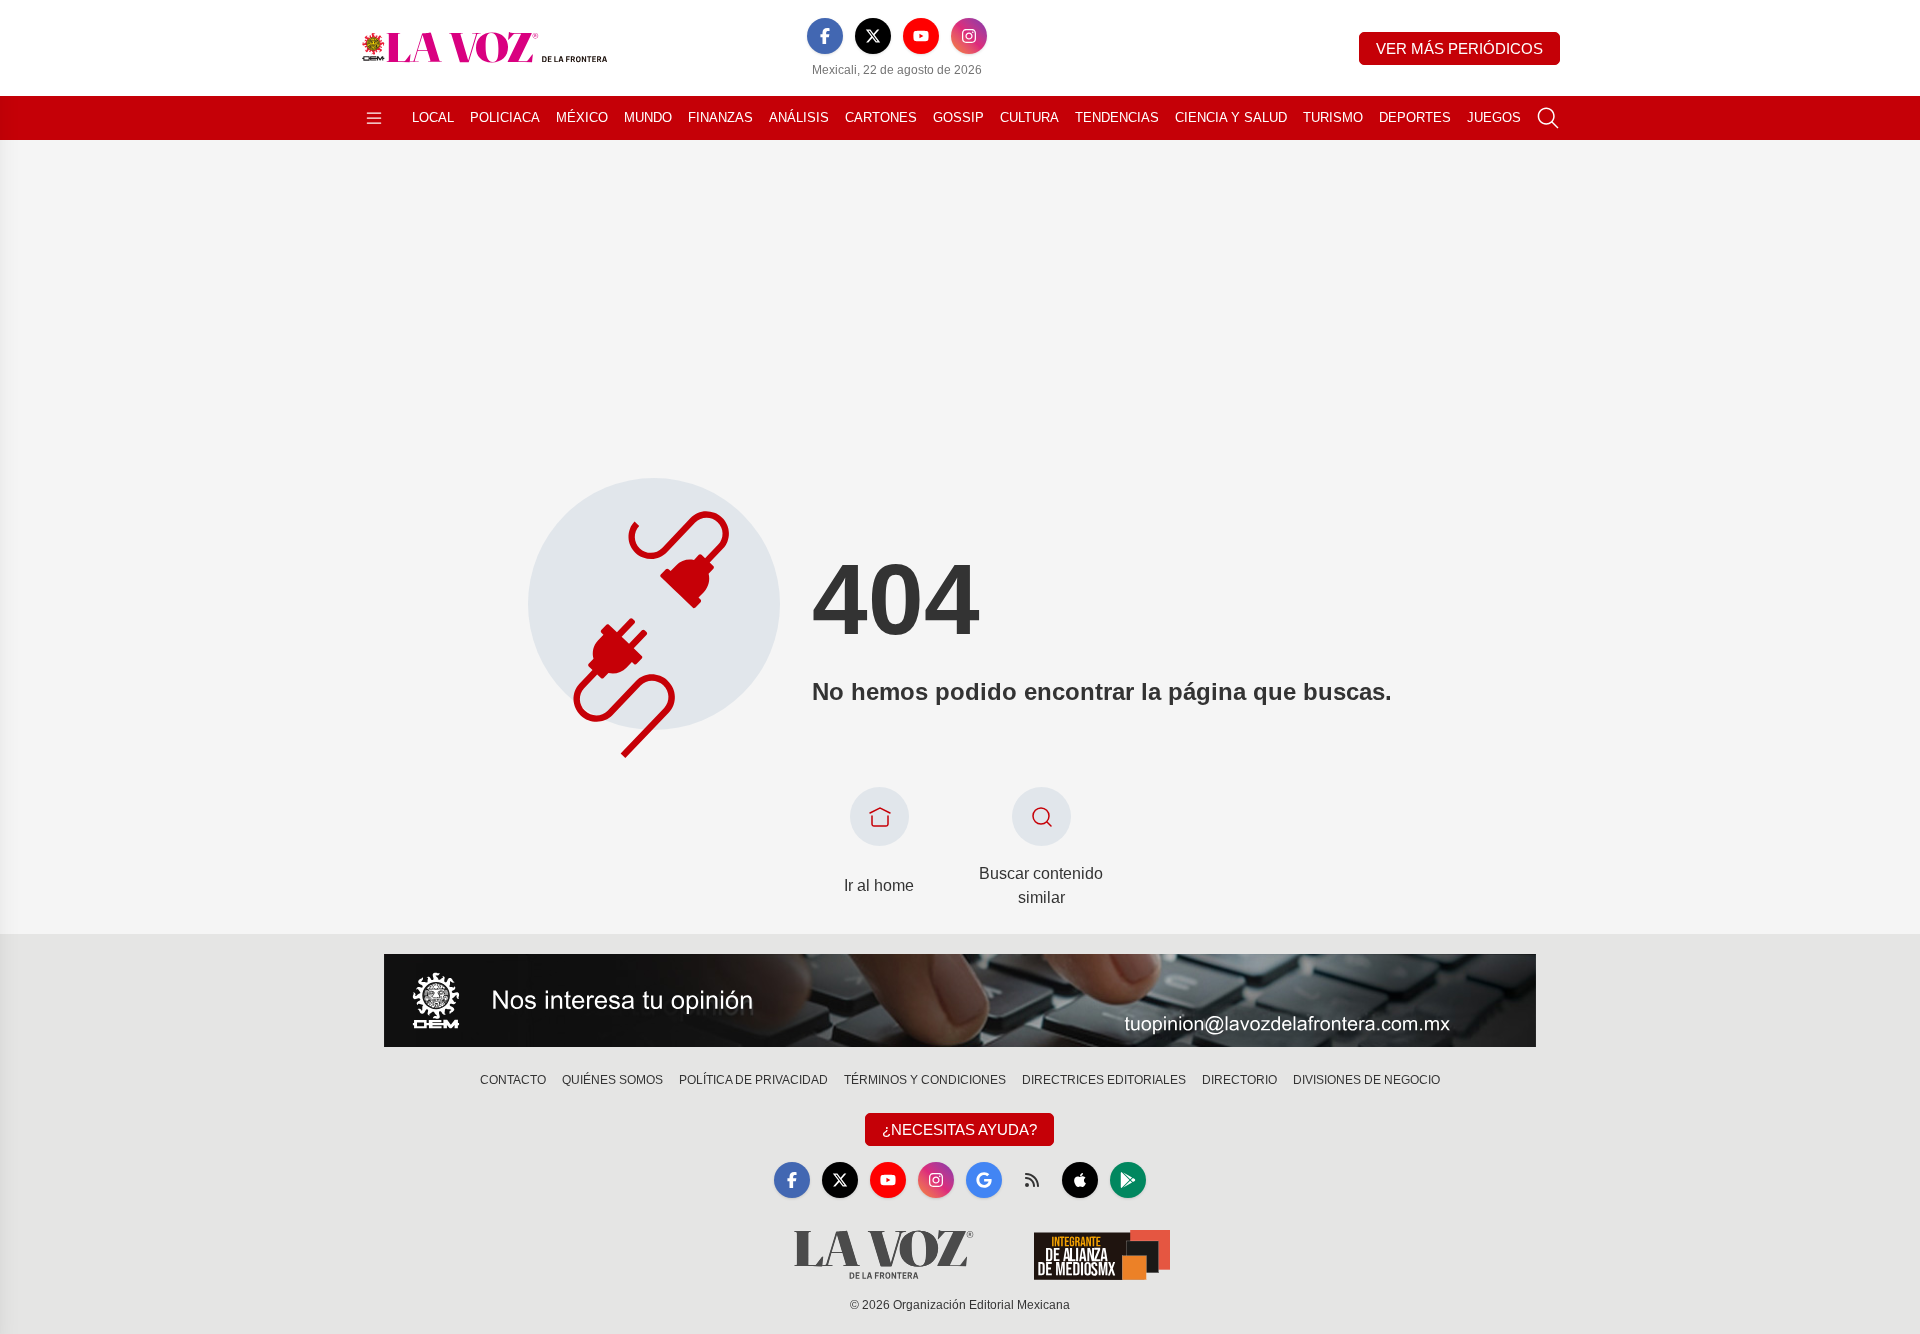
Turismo (1333, 117)
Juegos (1494, 117)
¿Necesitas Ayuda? (959, 1129)
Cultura (1029, 117)
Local (433, 117)
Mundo (648, 117)
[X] (873, 36)
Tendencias (1117, 117)
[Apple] (1080, 1180)
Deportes (1415, 117)
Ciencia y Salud (1231, 117)
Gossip (958, 117)
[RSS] (1032, 1180)
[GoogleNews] (984, 1180)
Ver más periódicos (1459, 48)
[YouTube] (921, 36)
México (582, 117)
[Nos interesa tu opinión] (960, 1001)
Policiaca (505, 117)
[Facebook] (825, 36)
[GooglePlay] (1128, 1180)
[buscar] (1548, 118)
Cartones (881, 117)
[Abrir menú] (374, 118)
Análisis (799, 117)
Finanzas (720, 117)
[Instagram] (969, 36)
